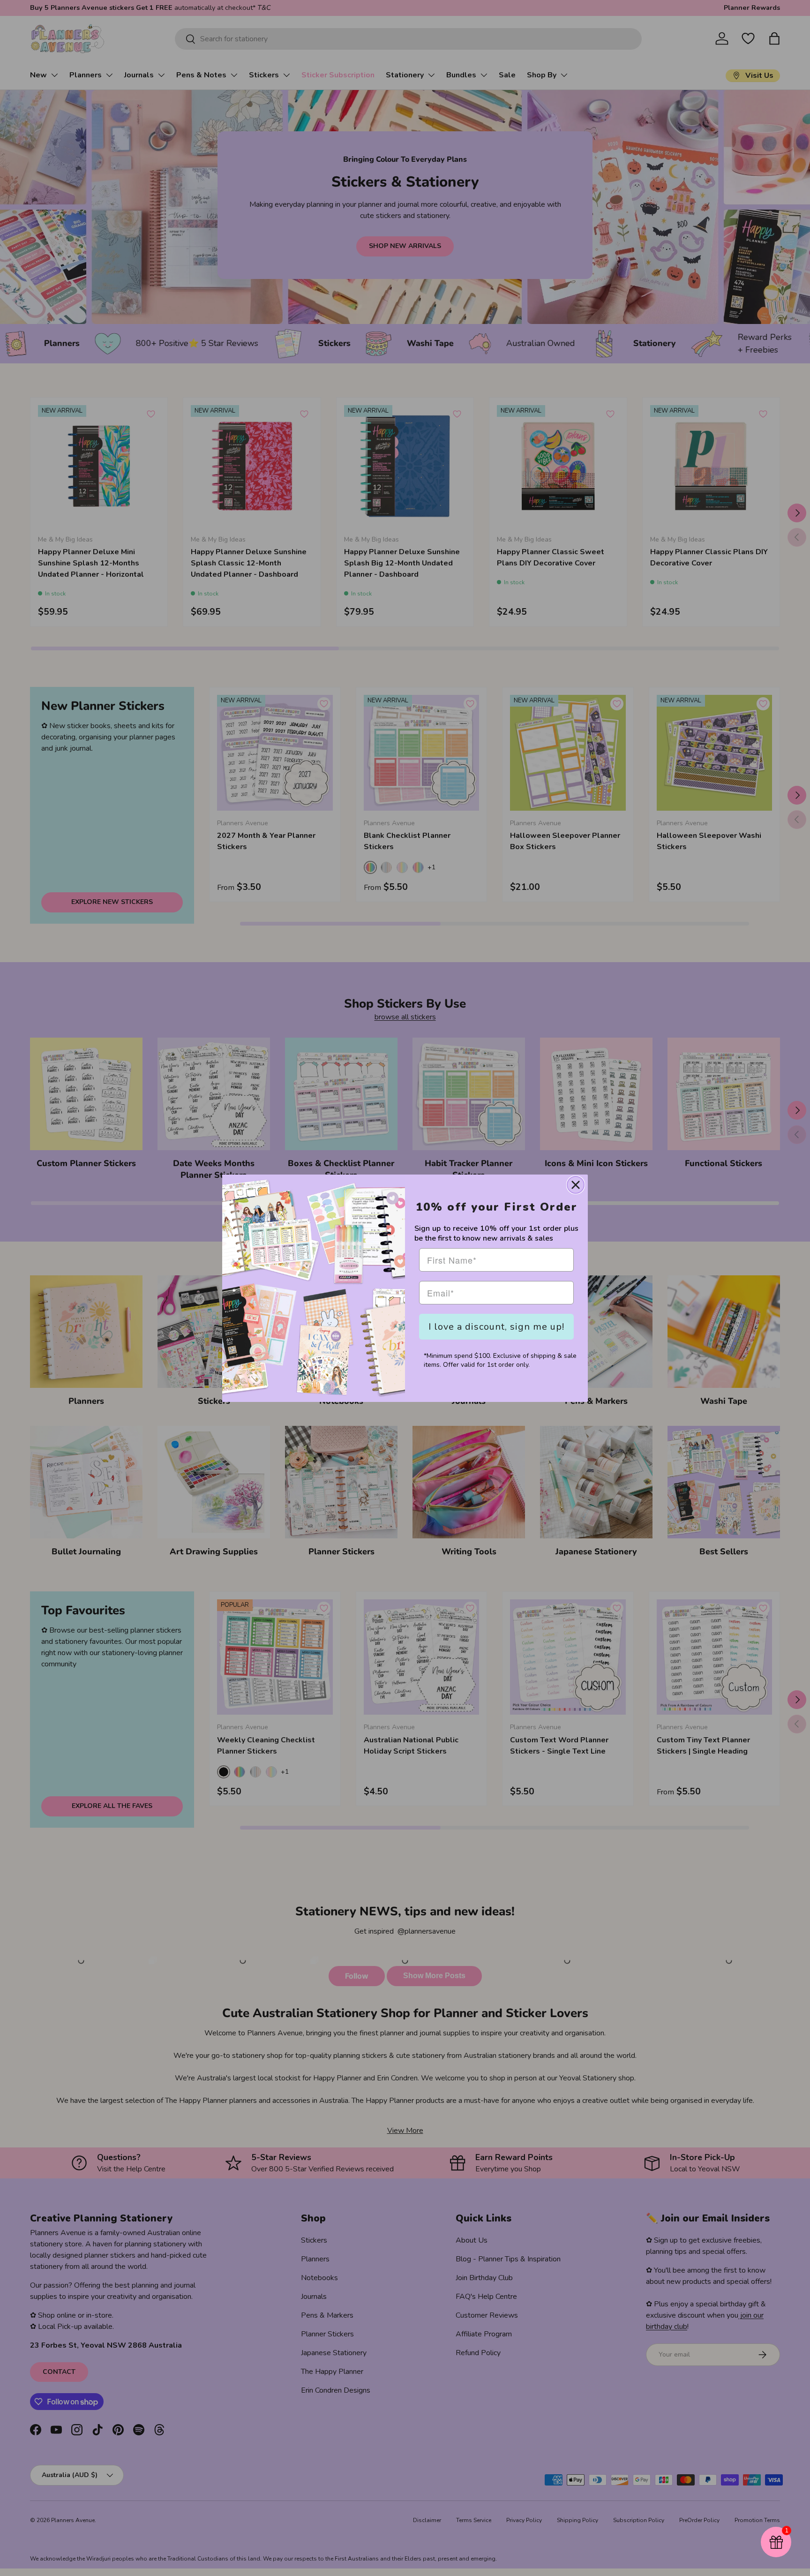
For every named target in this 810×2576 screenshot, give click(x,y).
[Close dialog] (576, 1185)
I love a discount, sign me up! (496, 1327)
